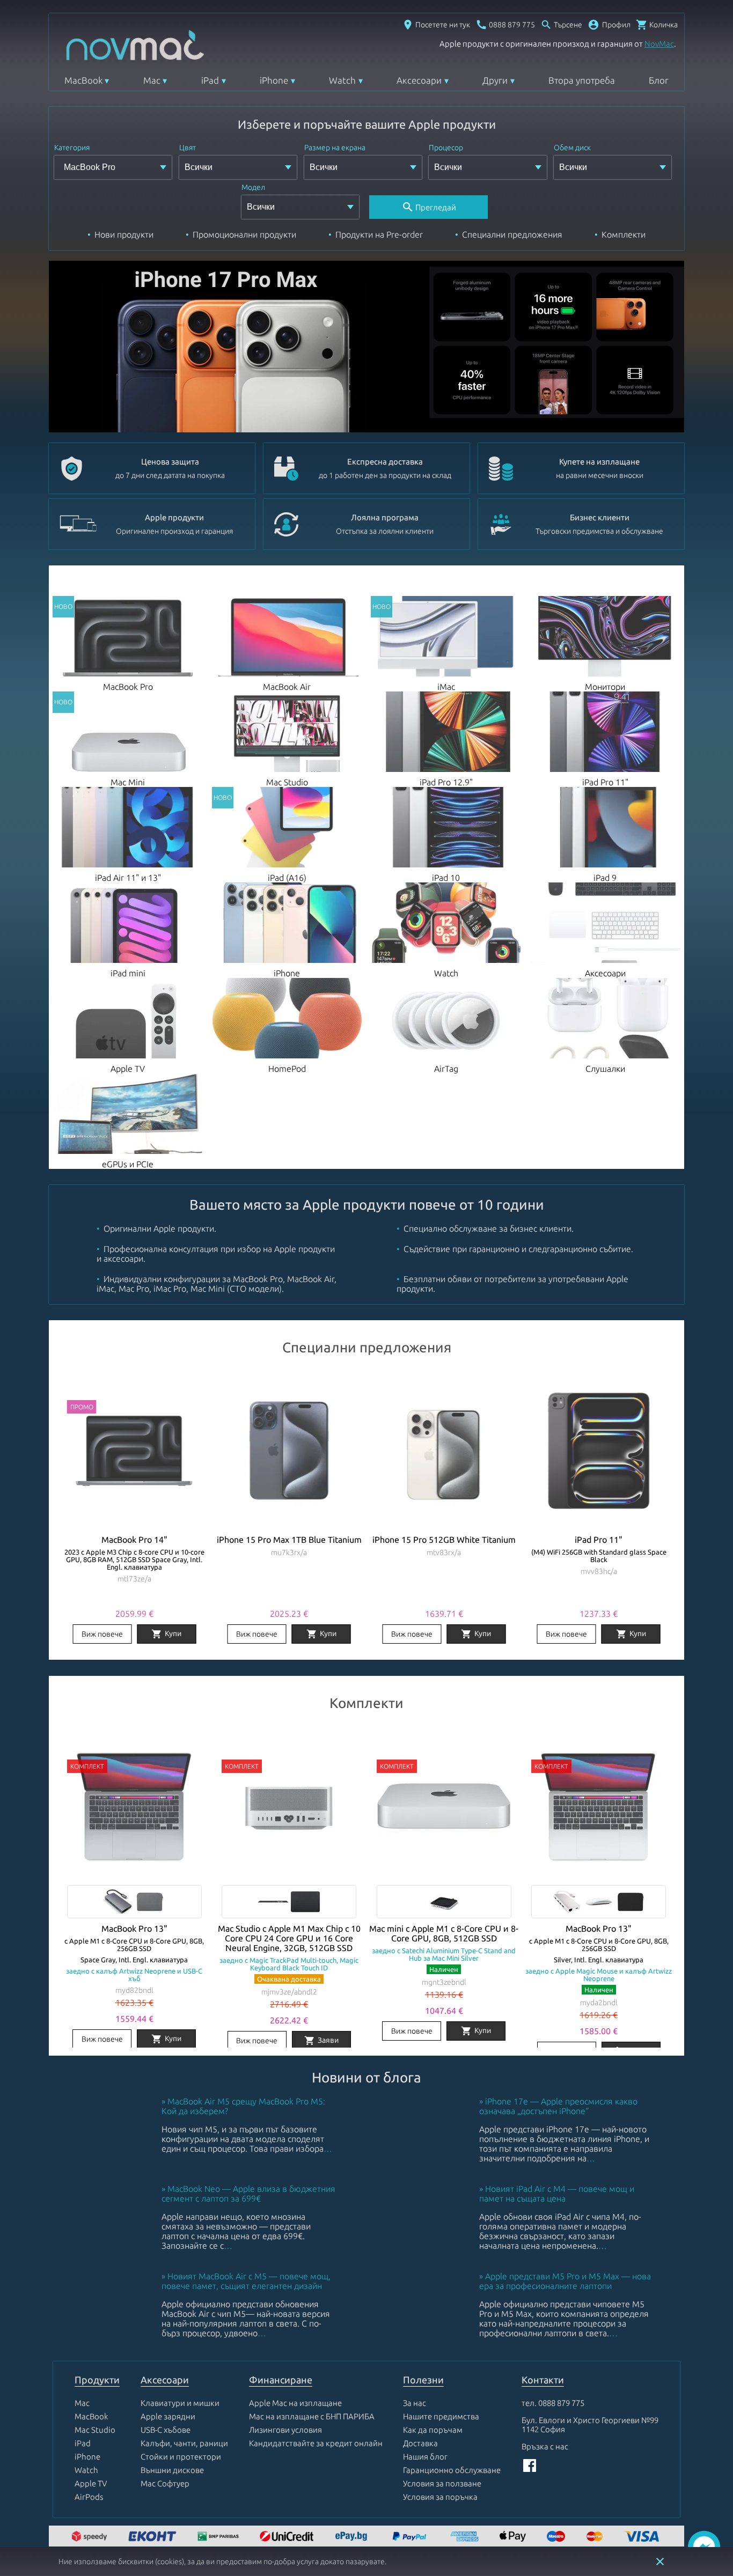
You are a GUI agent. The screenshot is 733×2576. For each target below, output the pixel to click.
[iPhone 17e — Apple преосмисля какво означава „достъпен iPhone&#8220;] (422, 2168)
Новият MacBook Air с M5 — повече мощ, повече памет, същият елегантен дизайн (246, 2281)
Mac (152, 80)
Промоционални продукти (244, 234)
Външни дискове (172, 2470)
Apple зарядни (168, 2416)
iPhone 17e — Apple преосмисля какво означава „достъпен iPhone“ (558, 2106)
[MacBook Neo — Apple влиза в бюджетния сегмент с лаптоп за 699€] (105, 2256)
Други (495, 80)
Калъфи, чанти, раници (184, 2443)
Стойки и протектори (181, 2457)
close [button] (660, 2562)
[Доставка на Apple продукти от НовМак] (91, 2537)
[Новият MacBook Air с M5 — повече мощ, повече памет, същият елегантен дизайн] (105, 2343)
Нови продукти (124, 234)
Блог (659, 80)
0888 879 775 (561, 2403)
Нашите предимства (441, 2416)
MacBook (83, 80)
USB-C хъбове (166, 2430)
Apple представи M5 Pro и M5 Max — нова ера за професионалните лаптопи (565, 2281)
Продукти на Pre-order (379, 234)
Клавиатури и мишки (180, 2403)
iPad (210, 80)
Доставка (420, 2443)
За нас (415, 2403)
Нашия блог (425, 2457)
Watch (342, 80)
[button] (609, 25)
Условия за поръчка (440, 2497)
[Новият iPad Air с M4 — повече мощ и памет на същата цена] (422, 2256)
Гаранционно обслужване (452, 2470)
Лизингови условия (285, 2430)
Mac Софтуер (165, 2483)
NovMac (659, 44)
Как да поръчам (433, 2430)
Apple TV (91, 2483)
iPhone (274, 80)
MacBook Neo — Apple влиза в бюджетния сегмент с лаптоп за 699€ (248, 2194)
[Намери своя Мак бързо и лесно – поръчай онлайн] (353, 2537)
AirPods (89, 2497)
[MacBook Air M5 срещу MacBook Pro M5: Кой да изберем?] (105, 2168)
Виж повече (102, 1634)
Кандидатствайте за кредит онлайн (316, 2443)
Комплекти (624, 234)
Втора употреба (582, 80)
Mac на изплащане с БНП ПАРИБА (312, 2416)
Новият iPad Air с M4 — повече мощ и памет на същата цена (557, 2194)
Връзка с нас (545, 2446)
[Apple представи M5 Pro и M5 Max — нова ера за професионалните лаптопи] (422, 2343)
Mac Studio (95, 2430)
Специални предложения (512, 234)
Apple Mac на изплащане (295, 2403)
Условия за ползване (442, 2483)
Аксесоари (419, 80)
